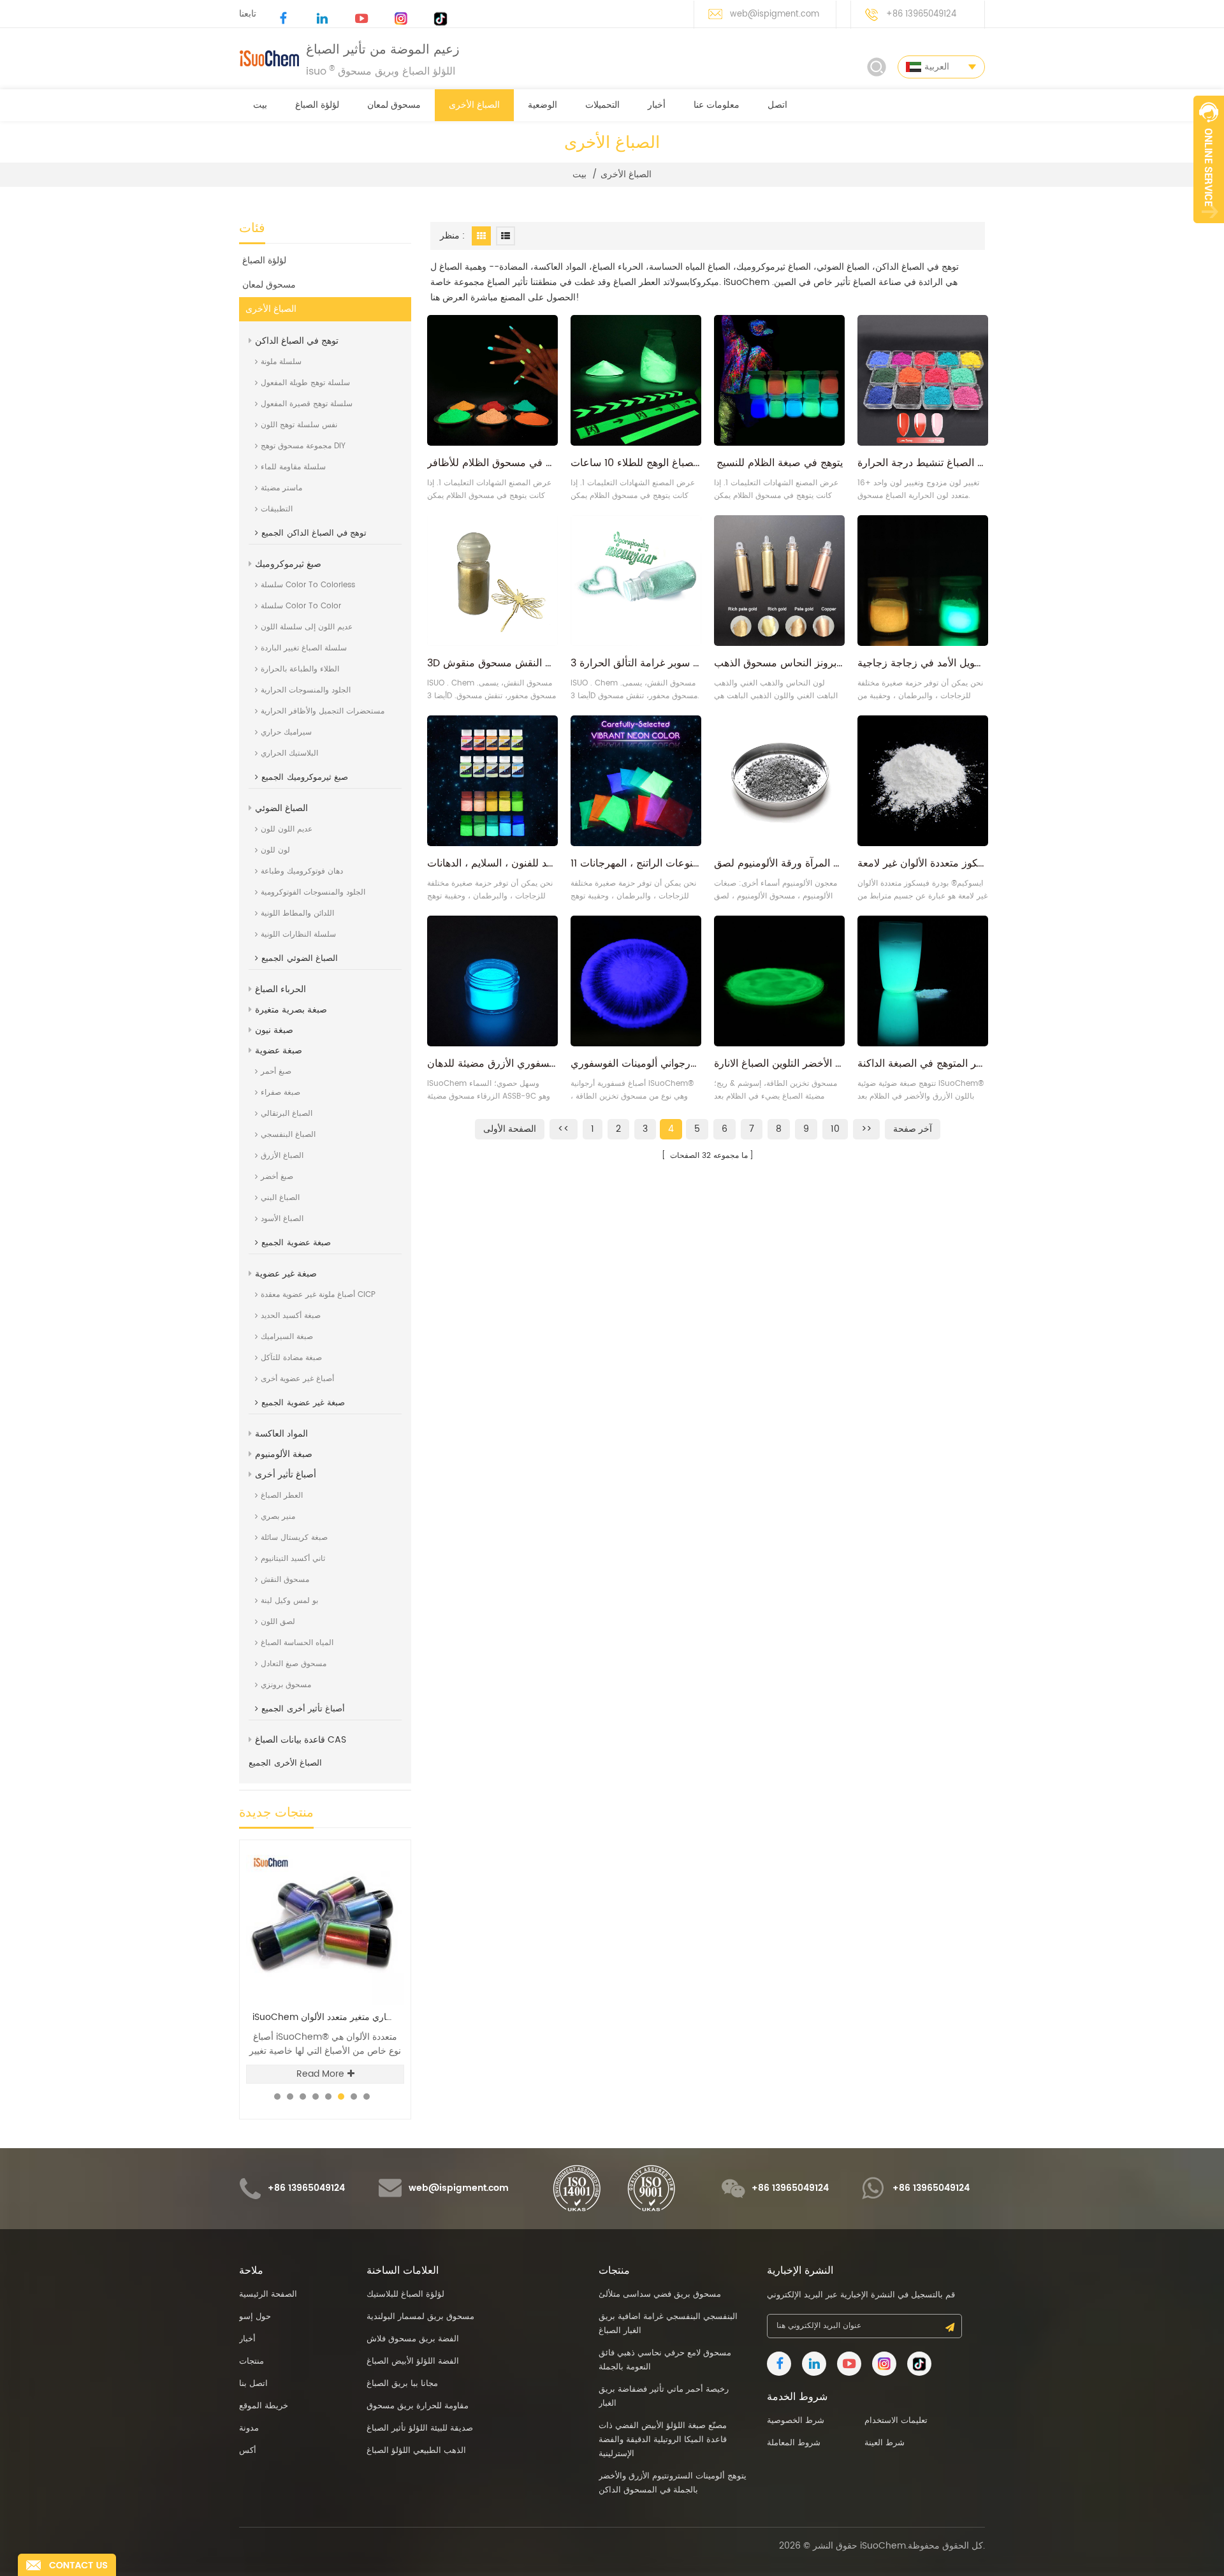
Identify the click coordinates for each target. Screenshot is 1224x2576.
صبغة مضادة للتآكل (291, 1358)
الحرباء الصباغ (280, 989)
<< (564, 1129)
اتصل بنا (253, 2384)
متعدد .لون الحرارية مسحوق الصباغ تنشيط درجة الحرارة (923, 463)
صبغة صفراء (280, 1093)
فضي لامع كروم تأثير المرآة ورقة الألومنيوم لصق (779, 863)
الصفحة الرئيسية (268, 2294)
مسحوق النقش (285, 1580)
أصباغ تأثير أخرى (286, 1475)
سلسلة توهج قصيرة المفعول (307, 404)
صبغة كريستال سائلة (294, 1538)
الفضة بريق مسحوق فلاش (413, 2339)
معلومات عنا (717, 105)
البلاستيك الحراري (289, 753)
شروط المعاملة (794, 2443)
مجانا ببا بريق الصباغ (402, 2384)
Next (386, 1839)
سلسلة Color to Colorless (308, 585)
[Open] (1209, 159)
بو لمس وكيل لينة (289, 1601)
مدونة (249, 2428)
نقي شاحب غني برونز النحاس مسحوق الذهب (779, 663)
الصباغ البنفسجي (288, 1135)
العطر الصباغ (282, 1496)
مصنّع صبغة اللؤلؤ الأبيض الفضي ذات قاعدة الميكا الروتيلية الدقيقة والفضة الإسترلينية (663, 2440)
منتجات (251, 2361)
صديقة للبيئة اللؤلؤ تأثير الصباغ (420, 2428)
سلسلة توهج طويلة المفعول (305, 383)
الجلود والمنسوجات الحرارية (306, 690)
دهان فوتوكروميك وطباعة (302, 871)
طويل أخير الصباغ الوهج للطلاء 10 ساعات (636, 463)
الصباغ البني (280, 1198)
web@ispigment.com (775, 14)
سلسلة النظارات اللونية (298, 934)
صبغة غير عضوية (286, 1274)
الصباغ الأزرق (282, 1156)
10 (835, 1129)
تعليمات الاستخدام (896, 2421)
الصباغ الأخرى (474, 105)
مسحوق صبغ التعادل (294, 1664)
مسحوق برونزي (286, 1685)
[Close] (1209, 230)
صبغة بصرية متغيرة (291, 1010)
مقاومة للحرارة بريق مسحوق (418, 2406)
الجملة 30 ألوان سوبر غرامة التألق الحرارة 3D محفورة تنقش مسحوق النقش (636, 663)
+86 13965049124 (921, 14)
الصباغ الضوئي (281, 808)
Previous (364, 1839)
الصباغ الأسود (282, 1219)
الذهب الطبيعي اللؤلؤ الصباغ (416, 2451)
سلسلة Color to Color (301, 606)
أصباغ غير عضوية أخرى (297, 1379)
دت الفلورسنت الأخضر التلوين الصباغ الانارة (779, 1064)
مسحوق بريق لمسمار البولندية (420, 2317)
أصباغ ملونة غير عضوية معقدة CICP (318, 1295)
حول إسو (255, 2317)
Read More (320, 2074)
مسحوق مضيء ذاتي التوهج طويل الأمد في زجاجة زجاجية (923, 663)
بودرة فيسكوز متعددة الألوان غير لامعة (923, 863)
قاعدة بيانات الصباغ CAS (301, 1740)
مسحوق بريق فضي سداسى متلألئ (325, 2017)
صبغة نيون (274, 1030)
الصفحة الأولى (510, 1129)
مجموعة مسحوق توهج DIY (303, 446)
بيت (260, 105)
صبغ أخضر (277, 1177)
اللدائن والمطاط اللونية (297, 913)
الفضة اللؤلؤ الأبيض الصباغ (413, 2361)
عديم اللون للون (287, 829)
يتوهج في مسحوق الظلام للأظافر (492, 463)
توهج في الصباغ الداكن (297, 341)
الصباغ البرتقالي (287, 1114)
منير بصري (278, 1517)
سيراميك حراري (286, 732)
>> (866, 1129)
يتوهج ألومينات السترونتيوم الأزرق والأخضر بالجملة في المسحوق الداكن (673, 2483)
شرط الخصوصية (796, 2421)
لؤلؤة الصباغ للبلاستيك (405, 2294)
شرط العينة (885, 2443)
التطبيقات (277, 509)
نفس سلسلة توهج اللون (299, 425)
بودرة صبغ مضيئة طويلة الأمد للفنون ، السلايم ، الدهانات (492, 863)
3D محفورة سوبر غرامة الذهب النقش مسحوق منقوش (492, 663)
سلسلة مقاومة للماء (293, 467)
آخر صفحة (913, 1129)
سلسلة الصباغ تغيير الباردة (304, 648)
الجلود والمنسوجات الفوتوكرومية (313, 892)
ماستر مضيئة (281, 488)
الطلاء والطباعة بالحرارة (300, 669)
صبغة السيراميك (287, 1337)
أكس (248, 2451)
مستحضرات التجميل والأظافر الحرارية (323, 711)
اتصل (777, 105)
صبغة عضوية (279, 1050)
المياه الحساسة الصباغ (297, 1643)
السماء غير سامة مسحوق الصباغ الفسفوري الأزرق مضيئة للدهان (492, 1064)
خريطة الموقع (264, 2406)
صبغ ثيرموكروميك (288, 564)
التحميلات (602, 105)
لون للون (275, 850)
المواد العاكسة (281, 1434)
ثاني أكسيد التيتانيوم (293, 1559)
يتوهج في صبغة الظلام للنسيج (780, 463)
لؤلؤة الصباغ (317, 105)
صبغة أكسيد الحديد (291, 1316)
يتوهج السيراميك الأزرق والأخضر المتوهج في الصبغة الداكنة (923, 1064)
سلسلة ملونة (281, 362)
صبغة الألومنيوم (284, 1454)
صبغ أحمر (276, 1072)
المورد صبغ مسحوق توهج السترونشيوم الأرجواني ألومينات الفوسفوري (636, 1064)
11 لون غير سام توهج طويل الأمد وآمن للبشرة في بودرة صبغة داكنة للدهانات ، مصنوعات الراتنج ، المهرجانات (636, 863)
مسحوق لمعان (394, 105)
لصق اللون (278, 1622)
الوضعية (543, 105)
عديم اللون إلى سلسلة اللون (307, 627)
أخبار (657, 105)
